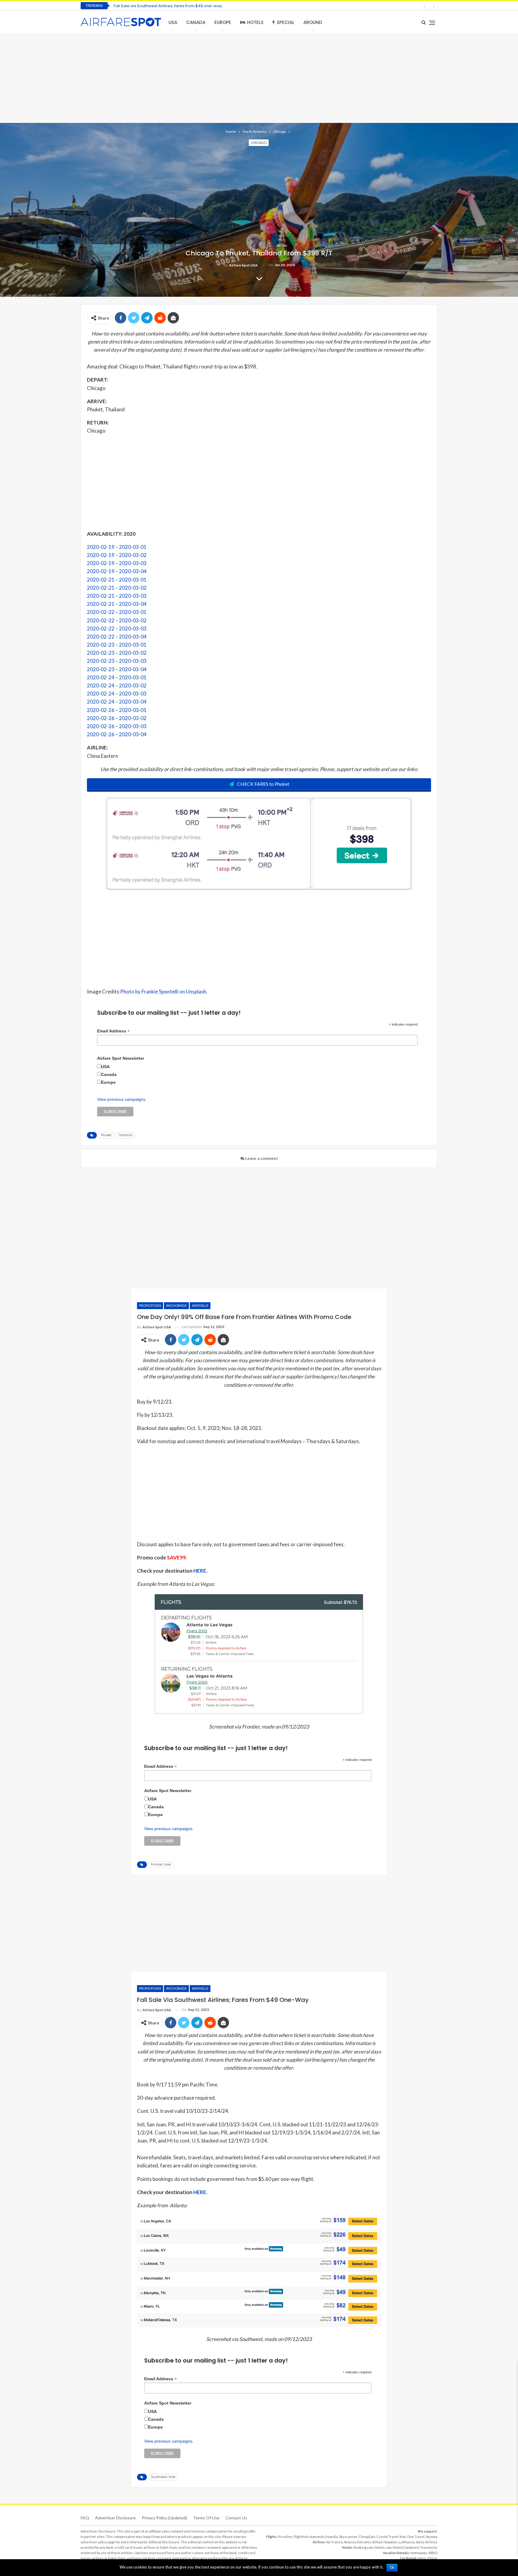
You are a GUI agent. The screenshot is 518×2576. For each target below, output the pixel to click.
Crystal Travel (387, 2537)
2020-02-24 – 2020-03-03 (117, 694)
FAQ (85, 2518)
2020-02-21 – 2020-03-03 (117, 596)
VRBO (433, 2553)
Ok (392, 2568)
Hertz (422, 2558)
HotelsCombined (406, 2547)
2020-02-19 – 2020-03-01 (117, 547)
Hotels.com (383, 2547)
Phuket (106, 1135)
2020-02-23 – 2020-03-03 (117, 661)
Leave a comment (261, 1158)
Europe (223, 22)
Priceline (285, 2537)
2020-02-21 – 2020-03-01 (117, 580)
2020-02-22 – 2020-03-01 (117, 612)
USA (173, 22)
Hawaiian (390, 2542)
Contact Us (236, 2518)
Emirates (364, 2542)
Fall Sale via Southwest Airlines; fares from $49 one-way (168, 6)
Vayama (432, 2537)
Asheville (200, 1305)
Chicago (259, 143)
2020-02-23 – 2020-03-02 (117, 653)
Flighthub (301, 2537)
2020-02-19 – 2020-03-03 (117, 563)
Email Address (113, 1031)
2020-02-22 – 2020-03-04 (117, 637)
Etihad (377, 2542)
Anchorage (176, 1305)
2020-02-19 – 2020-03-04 (117, 571)
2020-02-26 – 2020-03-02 (117, 718)
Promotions (150, 1305)
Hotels (255, 22)
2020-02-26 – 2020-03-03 (117, 726)
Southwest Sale (163, 2477)
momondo (317, 2537)
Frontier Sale (161, 1864)
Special (286, 22)
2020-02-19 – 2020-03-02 (117, 555)
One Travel (416, 2537)
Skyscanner (348, 2537)
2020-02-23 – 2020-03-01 (117, 645)
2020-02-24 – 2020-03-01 (117, 677)
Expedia (332, 2537)
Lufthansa (407, 2542)
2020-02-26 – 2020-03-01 (117, 710)
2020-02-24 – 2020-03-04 (117, 702)
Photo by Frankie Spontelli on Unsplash (163, 992)
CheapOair (367, 2537)
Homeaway (419, 2553)
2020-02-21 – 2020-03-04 (117, 604)
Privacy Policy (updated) (164, 2518)
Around (313, 22)
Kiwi (403, 2537)
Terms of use (206, 2518)
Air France (335, 2542)
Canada (196, 22)
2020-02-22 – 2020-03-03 (117, 628)
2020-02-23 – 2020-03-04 (117, 669)
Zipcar (432, 2558)
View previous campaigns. (122, 1099)
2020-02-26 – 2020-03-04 (117, 734)
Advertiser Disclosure (115, 2518)
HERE (200, 1571)
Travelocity (429, 2547)
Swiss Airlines (427, 2542)
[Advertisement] (259, 78)
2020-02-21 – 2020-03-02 (117, 588)
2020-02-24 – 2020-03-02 (117, 685)
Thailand (125, 1135)
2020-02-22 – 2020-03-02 (117, 620)
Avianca (350, 2542)
